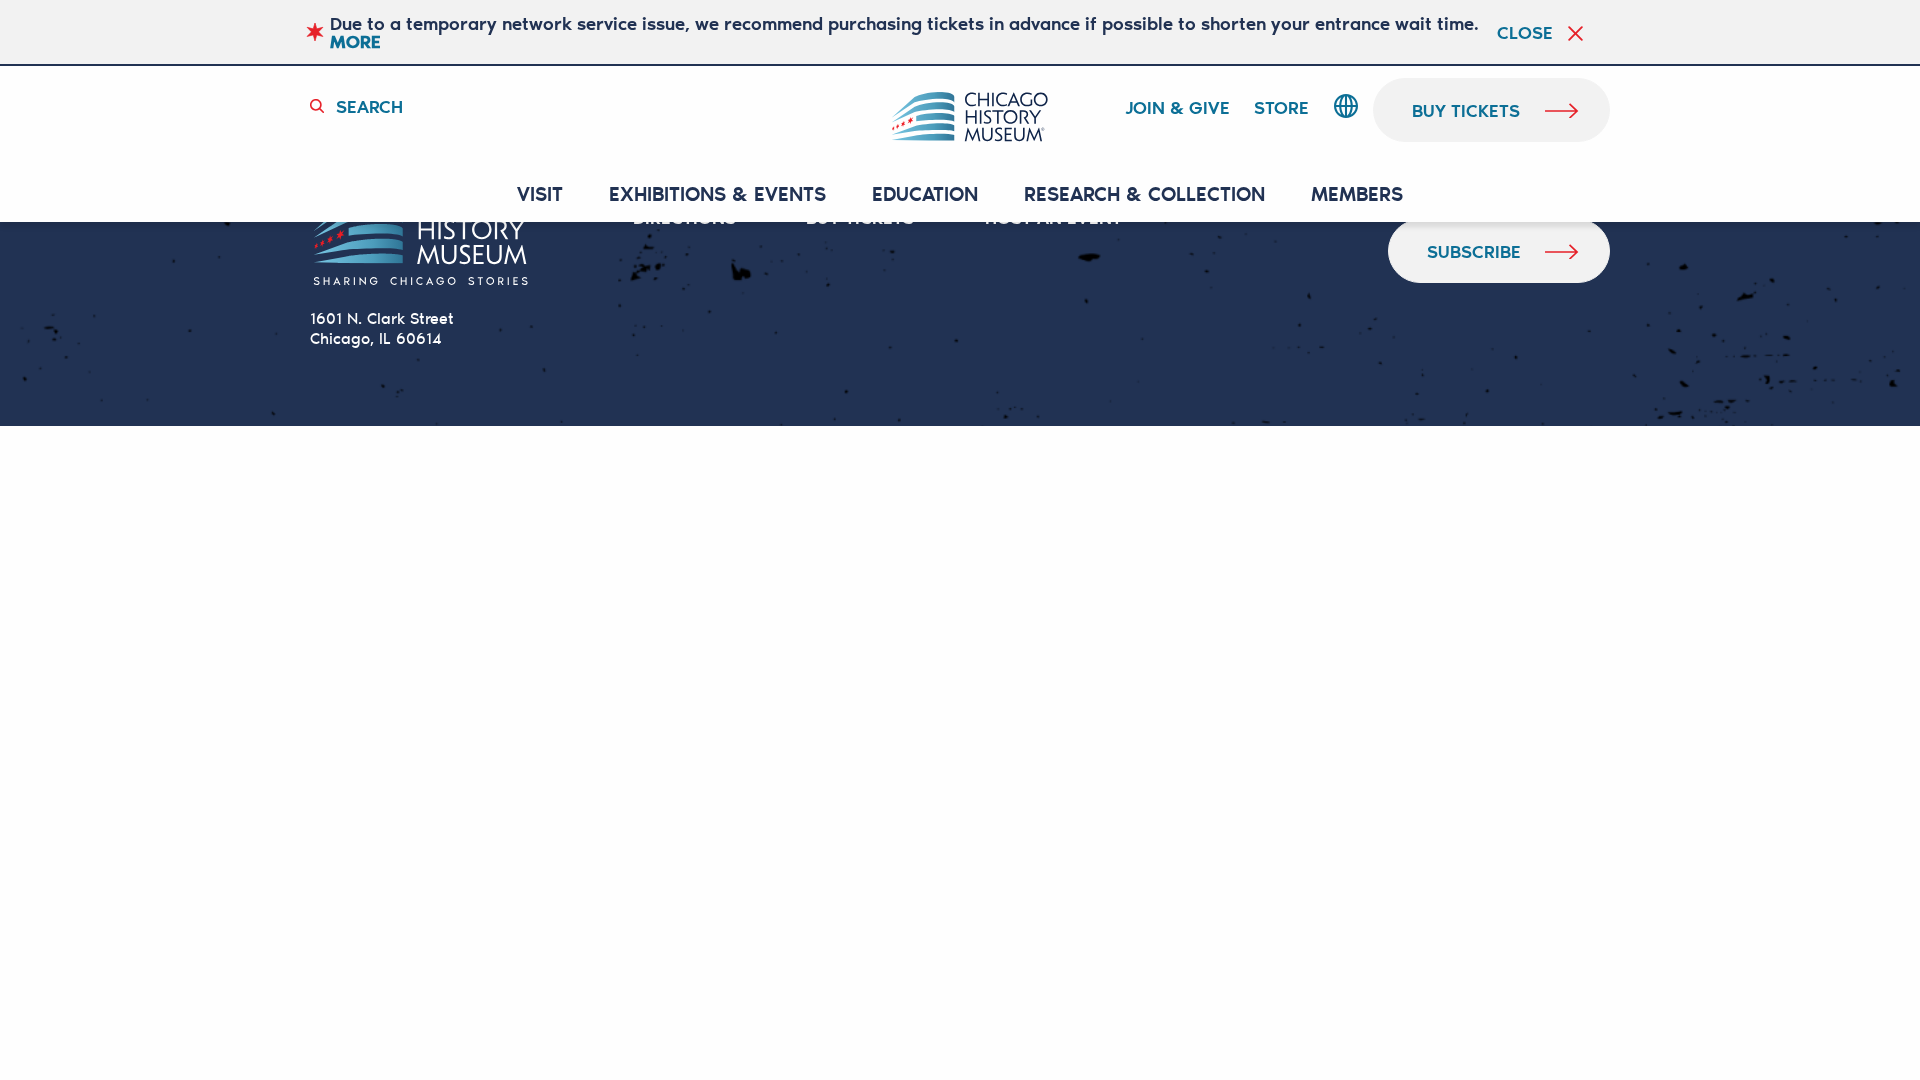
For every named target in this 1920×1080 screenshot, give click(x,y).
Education (925, 194)
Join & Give (1177, 108)
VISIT (540, 194)
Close (1525, 32)
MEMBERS (1357, 194)
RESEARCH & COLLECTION (1144, 194)
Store (1281, 108)
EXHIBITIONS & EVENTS (717, 194)
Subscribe (1474, 251)
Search (369, 106)
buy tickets (1466, 110)
